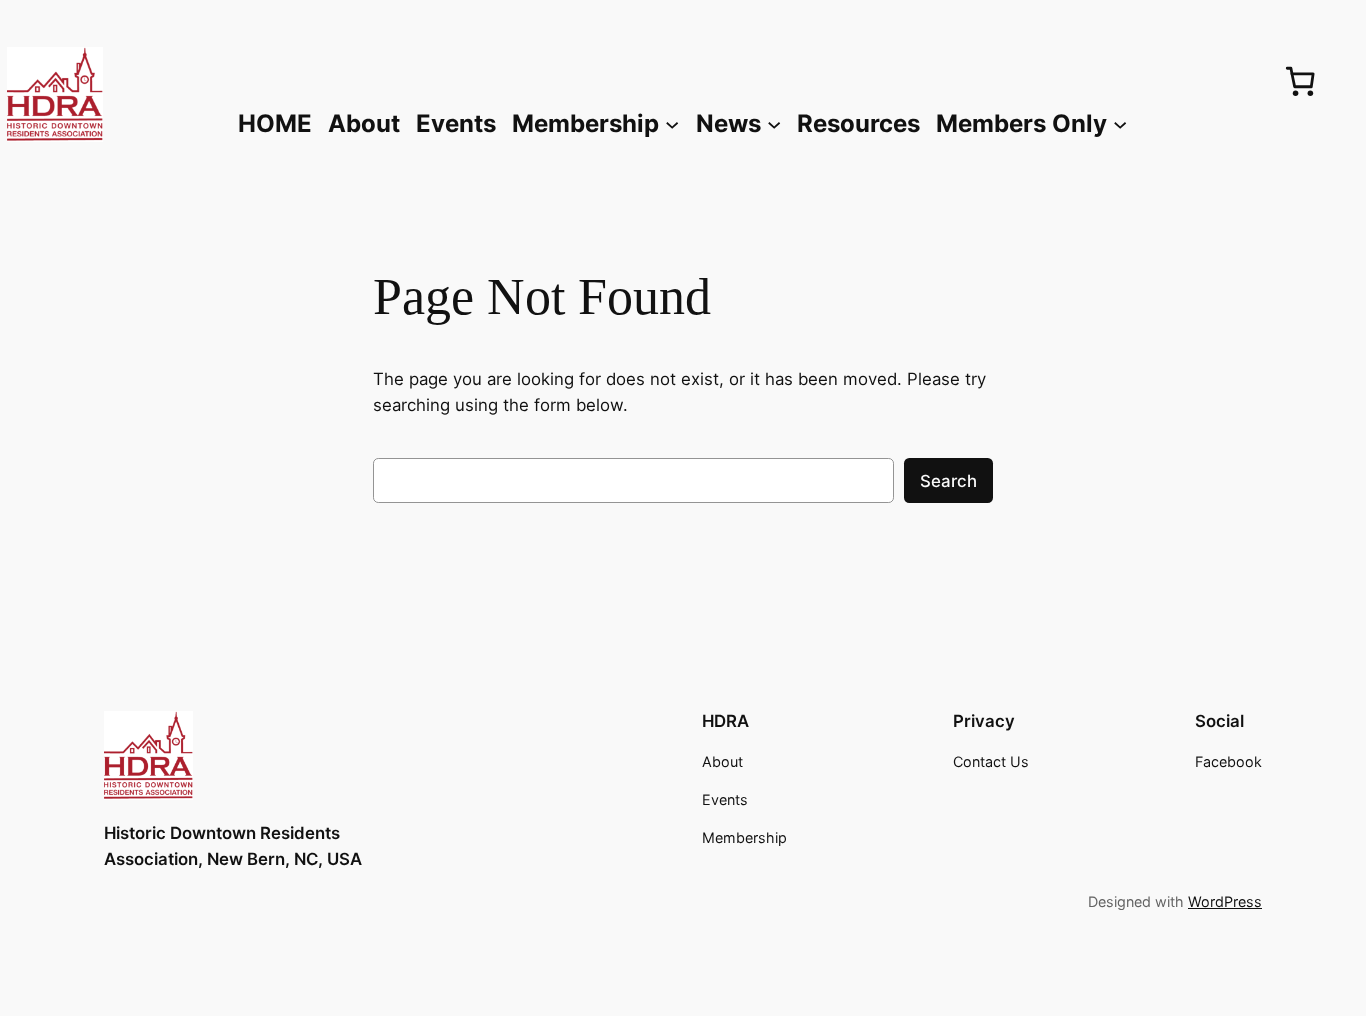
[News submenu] (774, 123)
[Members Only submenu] (1120, 123)
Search (948, 481)
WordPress (1225, 901)
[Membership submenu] (672, 123)
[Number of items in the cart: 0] (1300, 81)
